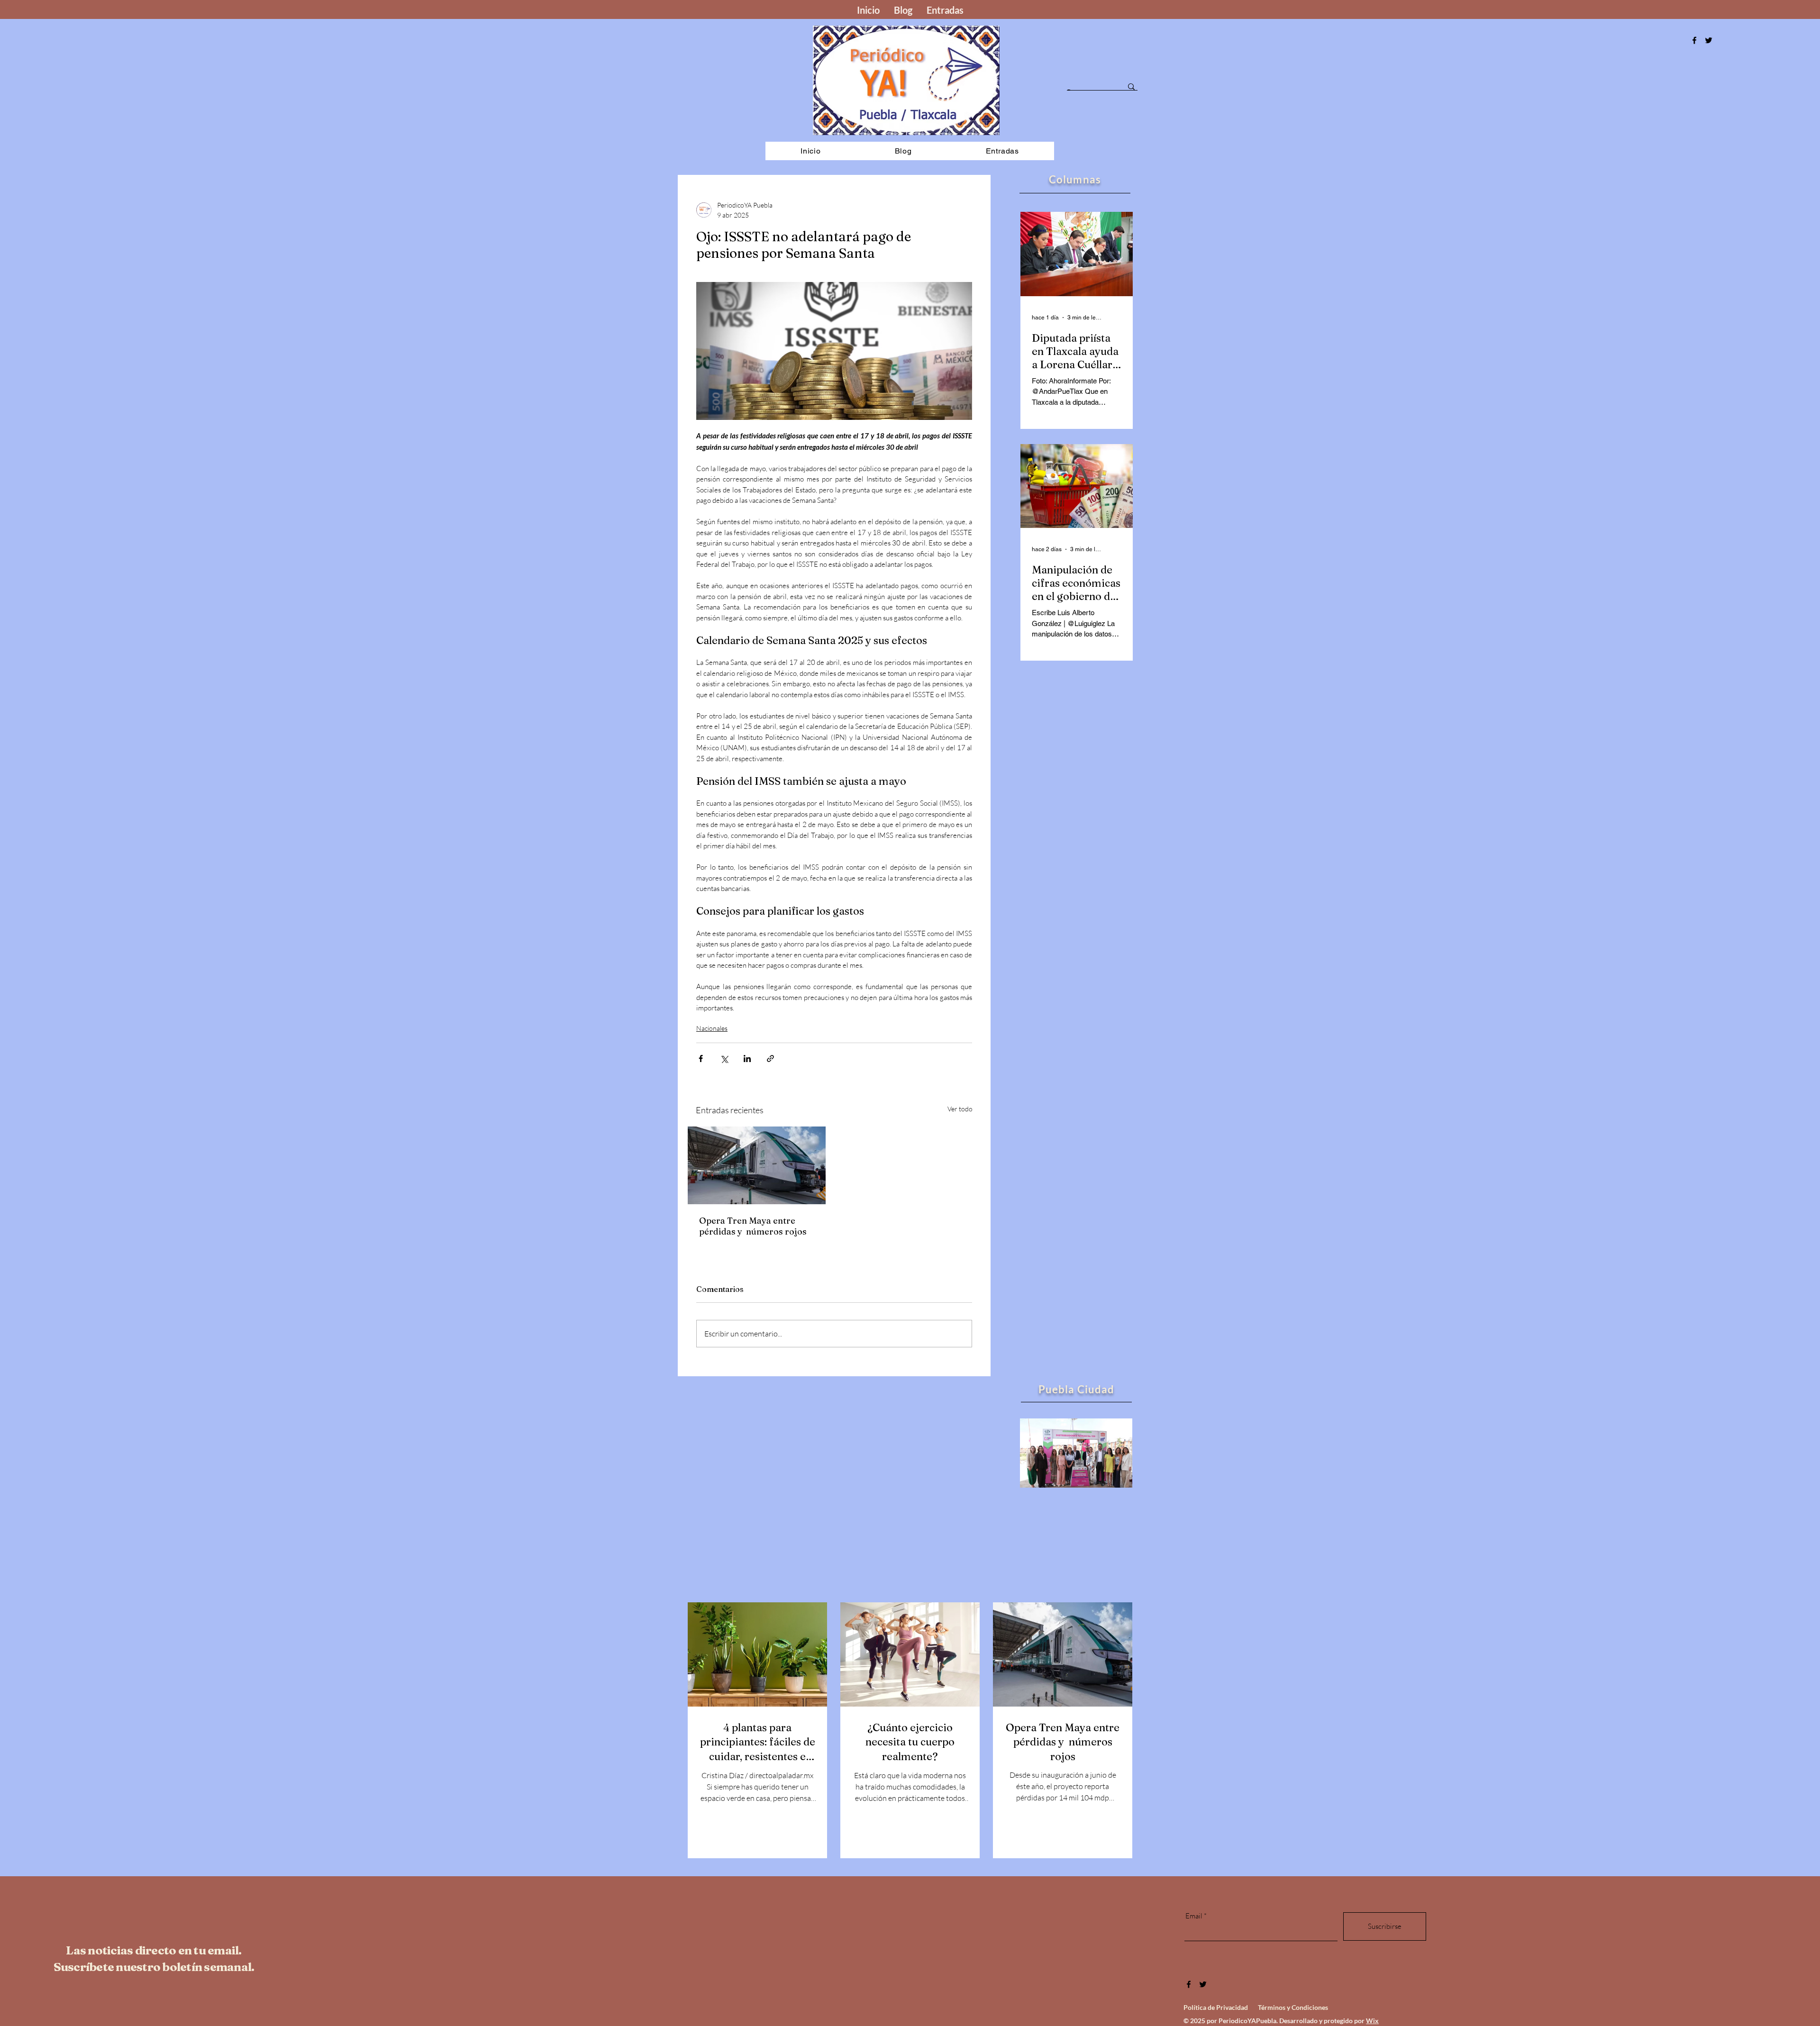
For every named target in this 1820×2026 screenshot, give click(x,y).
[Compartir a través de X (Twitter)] (724, 1058)
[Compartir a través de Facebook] (701, 1058)
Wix (1372, 2021)
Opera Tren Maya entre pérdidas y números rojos (753, 1226)
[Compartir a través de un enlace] (770, 1058)
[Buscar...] (1131, 87)
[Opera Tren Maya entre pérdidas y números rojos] (757, 1165)
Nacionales (712, 1028)
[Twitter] (1203, 1984)
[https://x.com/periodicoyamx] (1709, 40)
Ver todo (960, 1109)
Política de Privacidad (1216, 2007)
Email (1194, 1916)
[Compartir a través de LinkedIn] (747, 1058)
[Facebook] (1694, 40)
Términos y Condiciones (1293, 2007)
